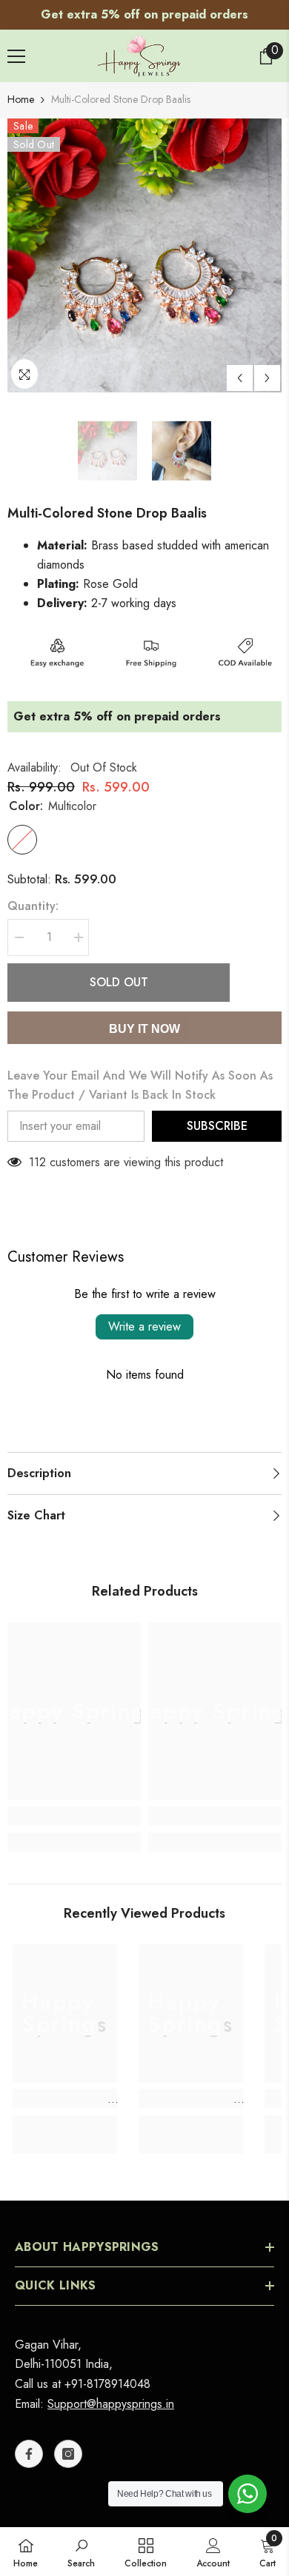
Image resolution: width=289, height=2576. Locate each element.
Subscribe (217, 1126)
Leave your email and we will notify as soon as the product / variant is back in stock (140, 1085)
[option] (144, 15)
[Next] (267, 378)
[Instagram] (68, 2454)
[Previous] (240, 378)
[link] (74, 1816)
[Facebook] (29, 2454)
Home (21, 99)
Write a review (144, 1327)
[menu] (16, 56)
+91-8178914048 (107, 2384)
